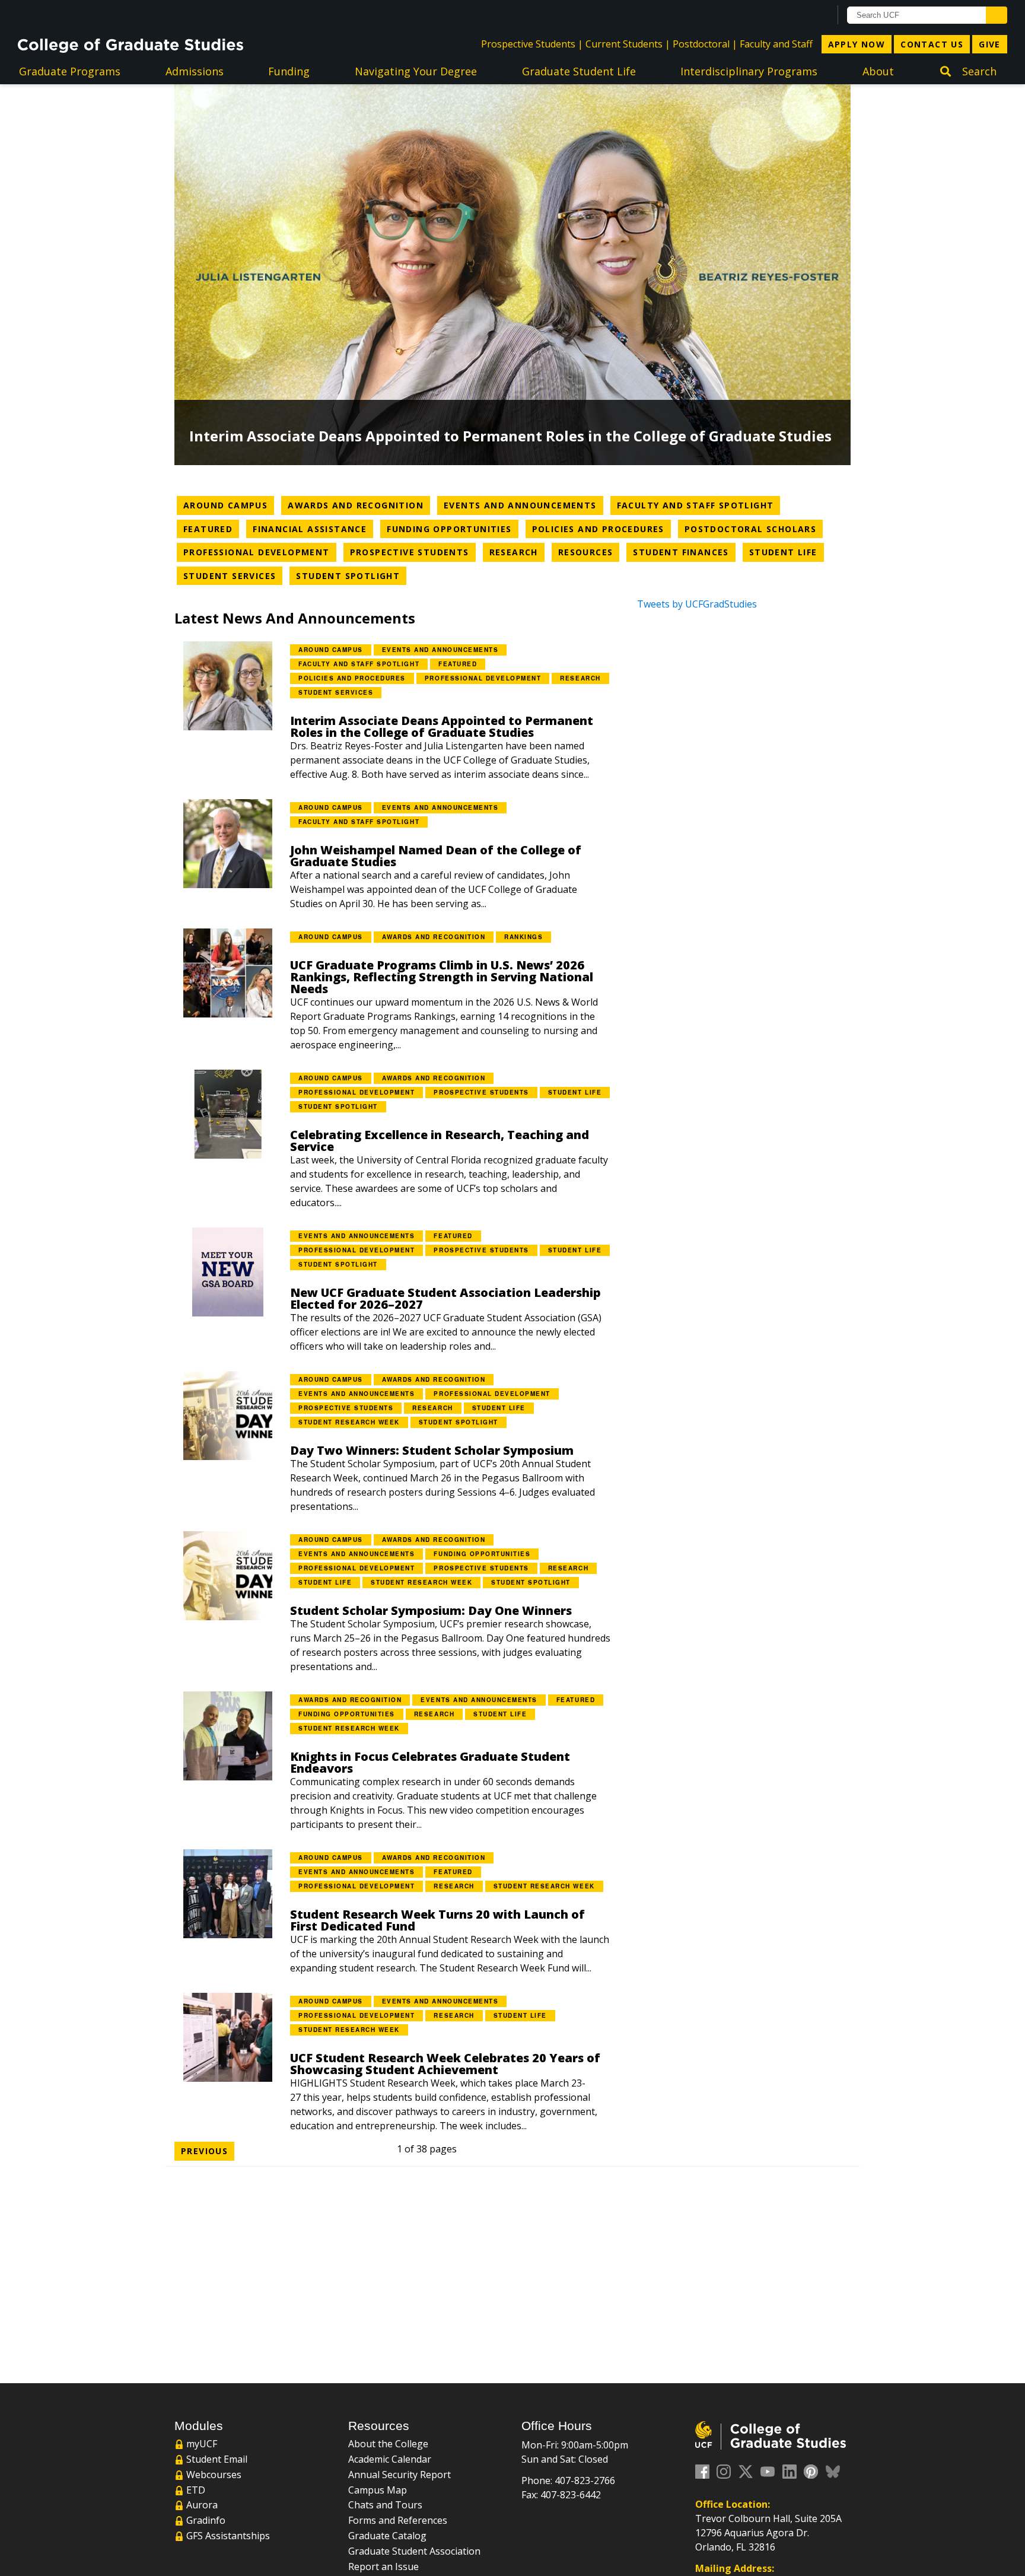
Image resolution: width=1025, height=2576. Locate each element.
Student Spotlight (351, 575)
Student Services (233, 575)
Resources (589, 552)
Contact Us (932, 44)
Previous (204, 2151)
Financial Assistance (313, 529)
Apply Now (857, 44)
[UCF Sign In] (792, 15)
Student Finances (684, 552)
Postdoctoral (701, 44)
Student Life (787, 552)
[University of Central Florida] (113, 15)
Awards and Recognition (359, 505)
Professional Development (260, 552)
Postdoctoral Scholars (754, 529)
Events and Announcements (523, 505)
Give (990, 44)
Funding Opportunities (452, 529)
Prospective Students (528, 44)
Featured (211, 529)
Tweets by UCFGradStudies (697, 604)
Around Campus (229, 505)
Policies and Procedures (601, 529)
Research (517, 552)
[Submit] (997, 15)
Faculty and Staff (776, 44)
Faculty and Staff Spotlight (699, 505)
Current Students (624, 44)
